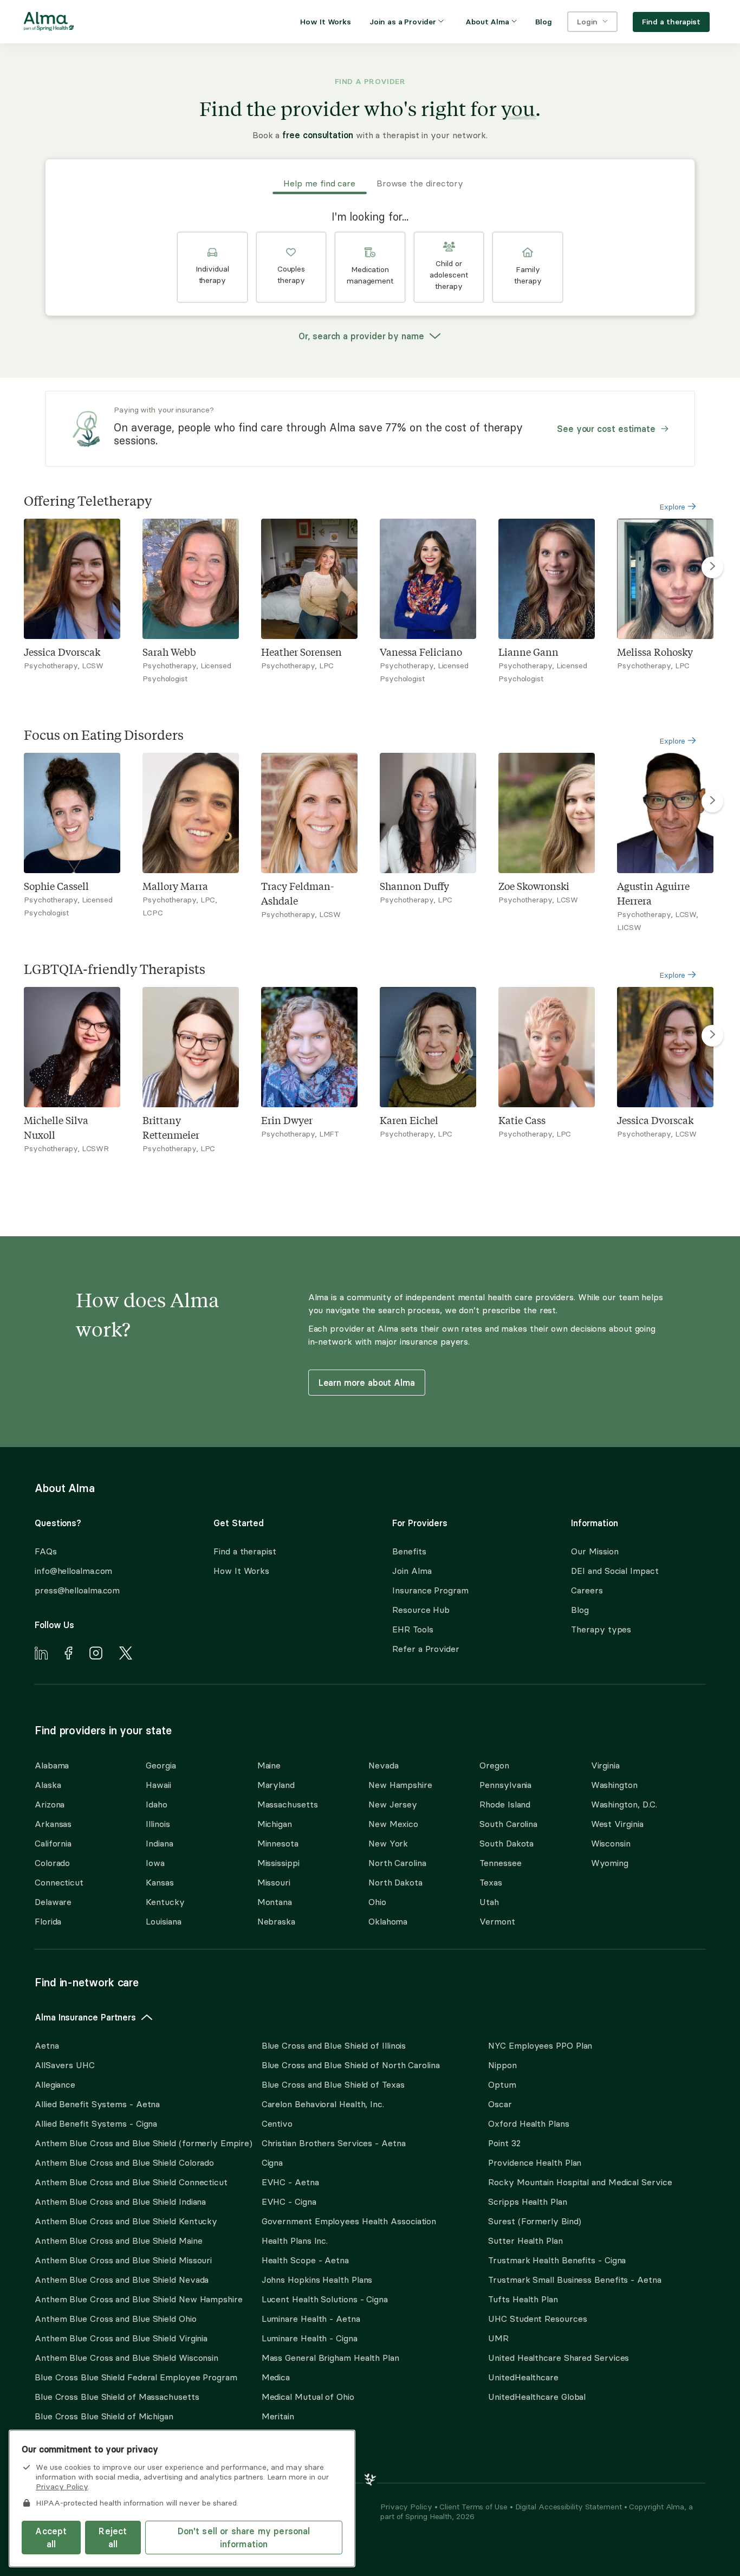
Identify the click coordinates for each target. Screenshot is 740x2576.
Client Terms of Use (474, 2507)
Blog (580, 1610)
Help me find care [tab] (319, 183)
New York (388, 1843)
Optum (502, 2084)
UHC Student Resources (537, 2319)
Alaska (48, 1785)
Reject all (113, 2538)
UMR (498, 2338)
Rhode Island (505, 1804)
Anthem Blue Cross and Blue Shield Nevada (122, 2280)
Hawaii (158, 1785)
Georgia (161, 1765)
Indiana (159, 1843)
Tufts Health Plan (523, 2299)
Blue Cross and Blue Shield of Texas (333, 2084)
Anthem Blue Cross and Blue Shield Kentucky (126, 2221)
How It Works (241, 1571)
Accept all (51, 2538)
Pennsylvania (505, 1785)
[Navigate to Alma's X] (126, 1655)
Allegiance (55, 2084)
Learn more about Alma (367, 1383)
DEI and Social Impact (615, 1571)
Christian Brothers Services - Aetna (334, 2143)
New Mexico (393, 1824)
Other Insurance (68, 2451)
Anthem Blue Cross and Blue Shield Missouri (123, 2260)
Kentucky (165, 1902)
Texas (491, 1882)
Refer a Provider (426, 1649)
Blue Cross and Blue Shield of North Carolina (351, 2065)
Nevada (383, 1765)
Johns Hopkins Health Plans (317, 2280)
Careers (587, 1590)
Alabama (52, 1765)
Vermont (497, 1921)
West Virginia (617, 1824)
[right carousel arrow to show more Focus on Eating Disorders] (712, 802)
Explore (673, 507)
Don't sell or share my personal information (244, 2538)
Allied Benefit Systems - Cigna (96, 2123)
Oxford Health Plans (528, 2123)
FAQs (46, 1551)
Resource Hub (421, 1610)
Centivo (277, 2123)
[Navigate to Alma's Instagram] (96, 1655)
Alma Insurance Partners (85, 2017)
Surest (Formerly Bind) (535, 2221)
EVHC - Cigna (289, 2201)
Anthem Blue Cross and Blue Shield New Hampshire (139, 2299)
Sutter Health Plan (525, 2241)
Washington (614, 1785)
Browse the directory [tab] (420, 183)
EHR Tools (413, 1629)
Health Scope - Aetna (305, 2260)
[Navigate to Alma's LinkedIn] (41, 1655)
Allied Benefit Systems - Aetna (97, 2104)
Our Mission (595, 1551)
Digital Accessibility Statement (570, 2507)
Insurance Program (430, 1590)
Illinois (158, 1824)
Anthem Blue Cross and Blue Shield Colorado (124, 2162)
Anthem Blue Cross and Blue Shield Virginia (121, 2338)
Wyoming (610, 1863)
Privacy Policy (407, 2507)
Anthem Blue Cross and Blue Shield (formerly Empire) (143, 2143)
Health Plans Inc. (295, 2241)
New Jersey (393, 1804)
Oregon (494, 1765)
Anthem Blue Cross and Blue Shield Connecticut (131, 2182)
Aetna (47, 2045)
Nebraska (276, 1921)
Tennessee (500, 1863)
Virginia (605, 1765)
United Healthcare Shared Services (559, 2358)
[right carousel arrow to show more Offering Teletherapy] (712, 567)
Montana (275, 1902)
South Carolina (508, 1824)
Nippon (502, 2065)
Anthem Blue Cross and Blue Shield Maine (119, 2241)
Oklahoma (388, 1921)
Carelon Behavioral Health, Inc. (323, 2104)
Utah (489, 1902)
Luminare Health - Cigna (310, 2338)
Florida (48, 1921)
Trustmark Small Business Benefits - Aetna (575, 2280)
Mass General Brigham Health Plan (330, 2358)
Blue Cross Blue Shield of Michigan (104, 2416)
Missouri (274, 1882)
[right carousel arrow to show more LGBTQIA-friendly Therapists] (712, 1036)
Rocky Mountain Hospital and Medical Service (580, 2182)
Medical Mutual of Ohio (308, 2397)
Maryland (276, 1785)
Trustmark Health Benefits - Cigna (557, 2260)
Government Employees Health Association (349, 2221)
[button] (212, 267)
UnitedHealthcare (523, 2377)
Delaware (53, 1902)
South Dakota (507, 1843)
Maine (269, 1765)
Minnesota (278, 1843)
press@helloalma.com (77, 1590)
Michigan (275, 1824)
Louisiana (163, 1921)
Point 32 (504, 2143)
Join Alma (412, 1571)
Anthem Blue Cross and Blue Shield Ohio (116, 2319)
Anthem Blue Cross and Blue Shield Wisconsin (126, 2358)
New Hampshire (400, 1785)
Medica (276, 2377)
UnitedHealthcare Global (537, 2397)
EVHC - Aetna (290, 2182)
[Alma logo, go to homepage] (49, 23)
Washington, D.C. (624, 1804)
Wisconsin (611, 1843)
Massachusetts (288, 1804)
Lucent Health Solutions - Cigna (325, 2299)
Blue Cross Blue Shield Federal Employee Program (136, 2377)
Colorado (52, 1863)
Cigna (272, 2162)
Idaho (157, 1804)
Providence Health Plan (535, 2162)
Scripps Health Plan (527, 2201)
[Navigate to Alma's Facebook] (69, 1655)
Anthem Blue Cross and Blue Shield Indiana (120, 2201)
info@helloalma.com (73, 1571)
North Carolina (397, 1863)
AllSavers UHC (65, 2065)
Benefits (409, 1551)
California (53, 1843)
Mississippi (278, 1863)
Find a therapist (245, 1551)
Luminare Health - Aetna (311, 2319)
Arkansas (53, 1824)
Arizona (50, 1804)
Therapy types (601, 1629)
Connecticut (59, 1882)
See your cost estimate (606, 429)
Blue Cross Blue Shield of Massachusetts (117, 2397)
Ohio (377, 1902)
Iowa (155, 1863)
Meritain (278, 2416)
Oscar (500, 2104)
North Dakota (395, 1882)
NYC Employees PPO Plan (540, 2045)
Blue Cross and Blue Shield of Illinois (334, 2045)
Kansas (160, 1882)
